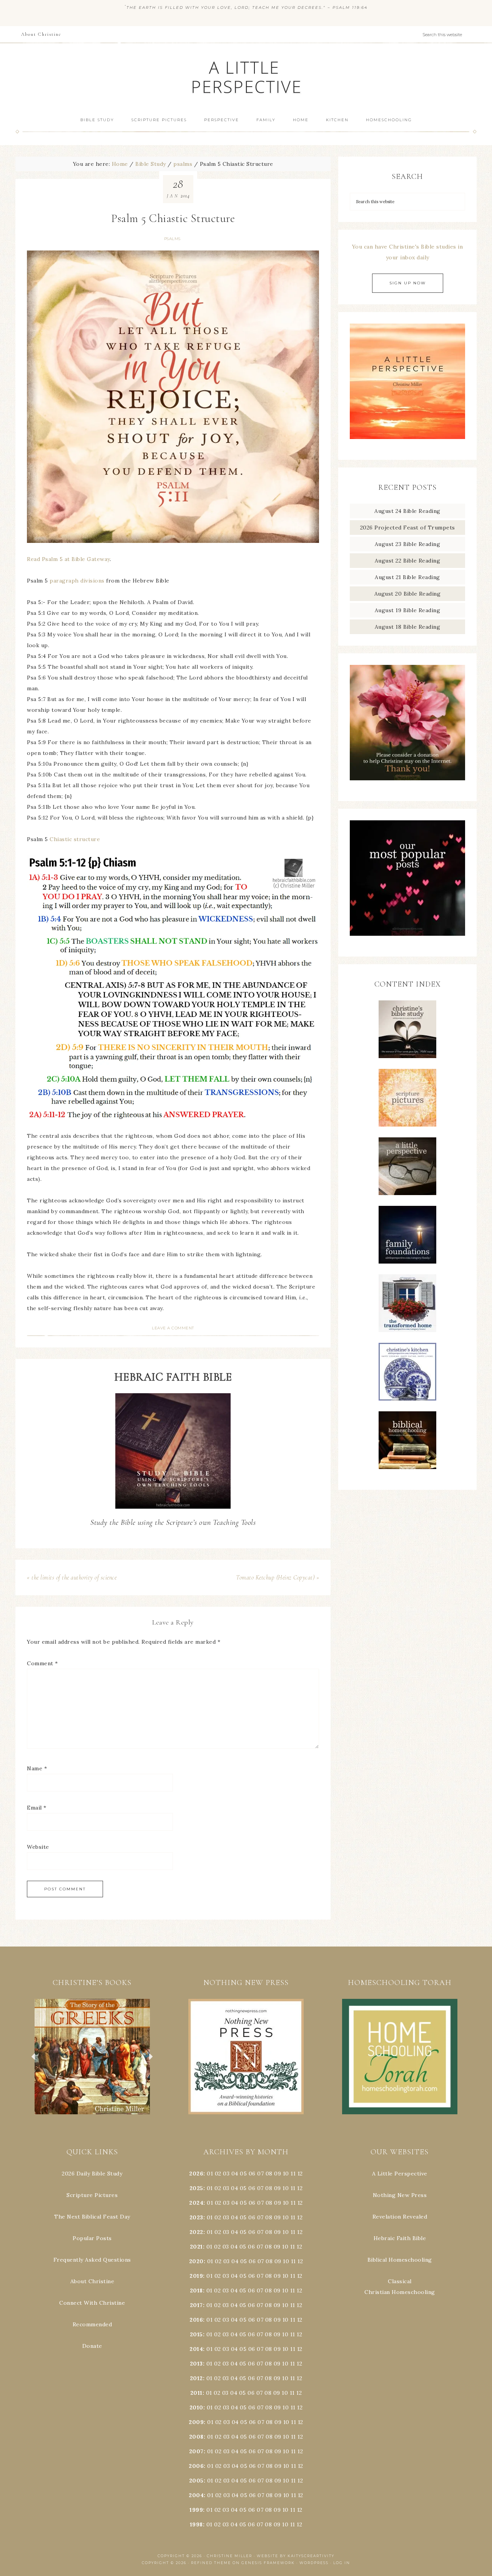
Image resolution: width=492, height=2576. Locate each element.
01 (210, 2174)
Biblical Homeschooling (400, 2260)
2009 (196, 2422)
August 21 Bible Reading (407, 577)
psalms (172, 239)
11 (293, 2188)
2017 (196, 2305)
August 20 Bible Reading (408, 594)
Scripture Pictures (92, 2195)
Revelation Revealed (400, 2217)
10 (286, 2188)
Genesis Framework (268, 2563)
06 (252, 2174)
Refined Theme (211, 2563)
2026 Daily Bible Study (92, 2174)
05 (243, 2174)
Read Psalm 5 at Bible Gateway (68, 559)
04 (235, 2174)
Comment (42, 1663)
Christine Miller (229, 2556)
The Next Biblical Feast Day (92, 2217)
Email (37, 1808)
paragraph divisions (77, 581)
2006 (196, 2466)
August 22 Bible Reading (408, 561)
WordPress (314, 2563)
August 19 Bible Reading (408, 610)
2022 (196, 2232)
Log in (342, 2563)
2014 (196, 2349)
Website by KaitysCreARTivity (296, 2556)
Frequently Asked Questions (92, 2260)
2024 (196, 2203)
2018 (196, 2291)
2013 (196, 2364)
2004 (196, 2495)
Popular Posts (92, 2238)
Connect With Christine (92, 2303)
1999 (196, 2510)
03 (226, 2174)
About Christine (92, 2281)
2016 (196, 2320)
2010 (196, 2407)
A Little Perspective (246, 77)
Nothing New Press (400, 2195)
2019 (196, 2276)
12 (300, 2188)
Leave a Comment (173, 1328)
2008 (196, 2437)
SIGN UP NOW (408, 283)
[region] (92, 2057)
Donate (92, 2346)
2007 (196, 2451)
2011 (196, 2393)
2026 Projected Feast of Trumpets (408, 528)
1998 (196, 2524)
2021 (196, 2247)
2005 (196, 2481)
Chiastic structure (75, 839)
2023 (196, 2217)
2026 (196, 2174)
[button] (92, 2057)
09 (278, 2188)
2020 (196, 2261)
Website (38, 1847)
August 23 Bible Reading (408, 544)
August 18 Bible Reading (408, 627)
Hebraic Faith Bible (400, 2238)
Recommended (92, 2324)
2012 (196, 2378)
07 (260, 2174)
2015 (196, 2334)
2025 (196, 2188)
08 (269, 2174)
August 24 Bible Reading (407, 511)
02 (218, 2174)
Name (37, 1768)
